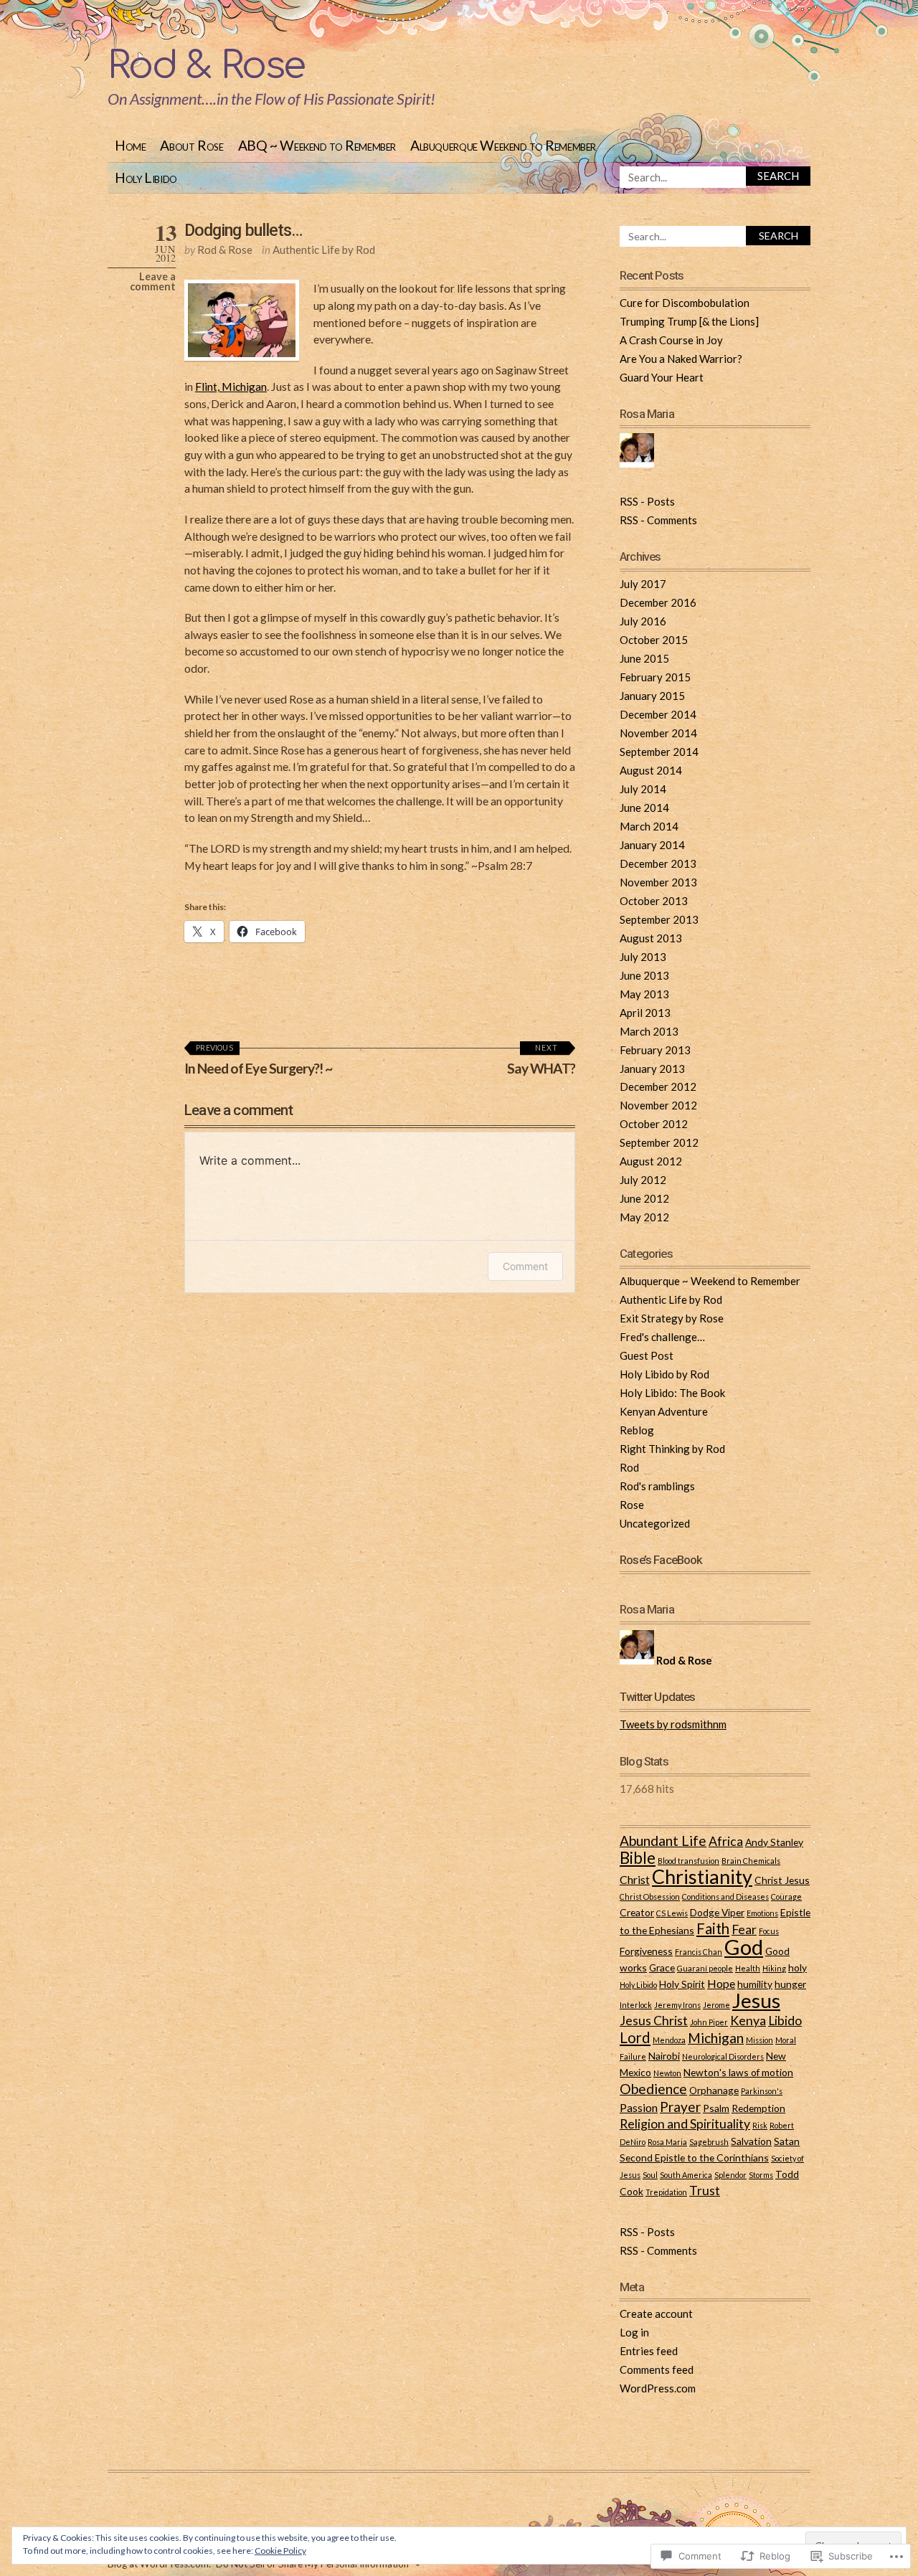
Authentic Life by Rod (324, 250)
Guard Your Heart (662, 377)
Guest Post (647, 1355)
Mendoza (669, 2040)
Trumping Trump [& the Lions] (689, 321)
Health (748, 1968)
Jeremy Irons (677, 2005)
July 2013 (643, 957)
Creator (637, 1912)
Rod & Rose (206, 66)
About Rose (191, 145)
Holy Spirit (682, 1984)
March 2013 (649, 1031)
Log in (634, 2332)
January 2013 (652, 1069)
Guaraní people (705, 1968)
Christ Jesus (782, 1880)
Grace (662, 1967)
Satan (787, 2141)
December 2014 (658, 714)
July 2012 (643, 1180)
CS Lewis (672, 1913)
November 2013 (658, 882)
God (744, 1947)
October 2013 (654, 901)
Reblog (637, 1430)
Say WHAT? (541, 1060)
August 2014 (651, 770)
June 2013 (644, 975)
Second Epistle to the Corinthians (694, 2158)
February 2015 (655, 677)
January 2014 (652, 845)
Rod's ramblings (657, 1486)
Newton (667, 2073)
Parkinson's (762, 2091)
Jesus (756, 2000)
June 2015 (644, 658)
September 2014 (659, 752)
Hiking (774, 1968)
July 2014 (643, 789)
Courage (786, 1897)
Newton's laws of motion (738, 2072)
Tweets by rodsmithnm (673, 1724)
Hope (721, 1983)
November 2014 (658, 733)
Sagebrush (709, 2142)
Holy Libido (146, 177)
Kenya (748, 2021)
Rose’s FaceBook (661, 1560)
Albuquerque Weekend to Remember (503, 145)
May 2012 (644, 1217)
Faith (713, 1928)
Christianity (702, 1876)
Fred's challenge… (662, 1337)
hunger (790, 1984)
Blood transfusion (688, 1861)
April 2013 (645, 1013)
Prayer (680, 2107)
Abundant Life (663, 1841)
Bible (638, 1858)
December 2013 (658, 863)
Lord (635, 2037)
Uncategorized (655, 1523)
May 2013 (644, 994)
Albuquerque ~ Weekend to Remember (710, 1281)
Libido (785, 2021)
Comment (525, 1266)
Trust (705, 2191)
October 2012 (654, 1124)
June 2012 (644, 1198)
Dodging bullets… (243, 230)
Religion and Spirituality (685, 2124)
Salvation (751, 2141)
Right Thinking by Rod (672, 1449)
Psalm (716, 2108)
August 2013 (651, 938)
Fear (744, 1929)
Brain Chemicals (751, 1861)
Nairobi (664, 2056)
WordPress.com (658, 2388)
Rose (632, 1505)
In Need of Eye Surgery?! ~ (258, 1060)
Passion (639, 2107)
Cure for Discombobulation (685, 303)
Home (130, 145)
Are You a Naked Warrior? (681, 359)
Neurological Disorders (723, 2056)
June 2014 (644, 808)
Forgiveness (646, 1951)
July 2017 (643, 584)
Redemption (758, 2108)
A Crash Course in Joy (671, 340)
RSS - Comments (658, 520)
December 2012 (658, 1086)
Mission (760, 2040)
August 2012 (651, 1161)
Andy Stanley (774, 1842)
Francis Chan (699, 1952)
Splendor (730, 2175)
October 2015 (654, 640)
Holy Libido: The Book (672, 1393)
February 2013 (655, 1050)
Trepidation (666, 2192)
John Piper (709, 2022)
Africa (726, 1841)
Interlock (636, 2005)
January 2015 (652, 696)
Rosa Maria (667, 2142)
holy (798, 1967)
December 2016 (658, 602)
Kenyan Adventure (664, 1411)
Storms (761, 2175)
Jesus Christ (654, 2021)
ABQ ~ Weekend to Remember (317, 145)
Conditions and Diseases (725, 1897)
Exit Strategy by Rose (672, 1318)
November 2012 (658, 1105)
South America (686, 2175)
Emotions (762, 1913)
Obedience (653, 2089)
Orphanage (714, 2090)
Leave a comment (153, 281)
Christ (635, 1879)
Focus (769, 1931)
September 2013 (659, 919)
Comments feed (657, 2369)
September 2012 (659, 1142)
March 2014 (649, 826)
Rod (629, 1467)
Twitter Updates (658, 1697)
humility (755, 1984)
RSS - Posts (647, 501)
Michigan (716, 2038)
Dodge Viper (717, 1912)
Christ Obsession (650, 1897)
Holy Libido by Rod (664, 1374)
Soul (650, 2175)
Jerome (716, 2005)
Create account (656, 2314)
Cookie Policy (280, 2551)
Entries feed (649, 2351)
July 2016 (643, 621)
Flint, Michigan (231, 386)
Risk (760, 2125)
